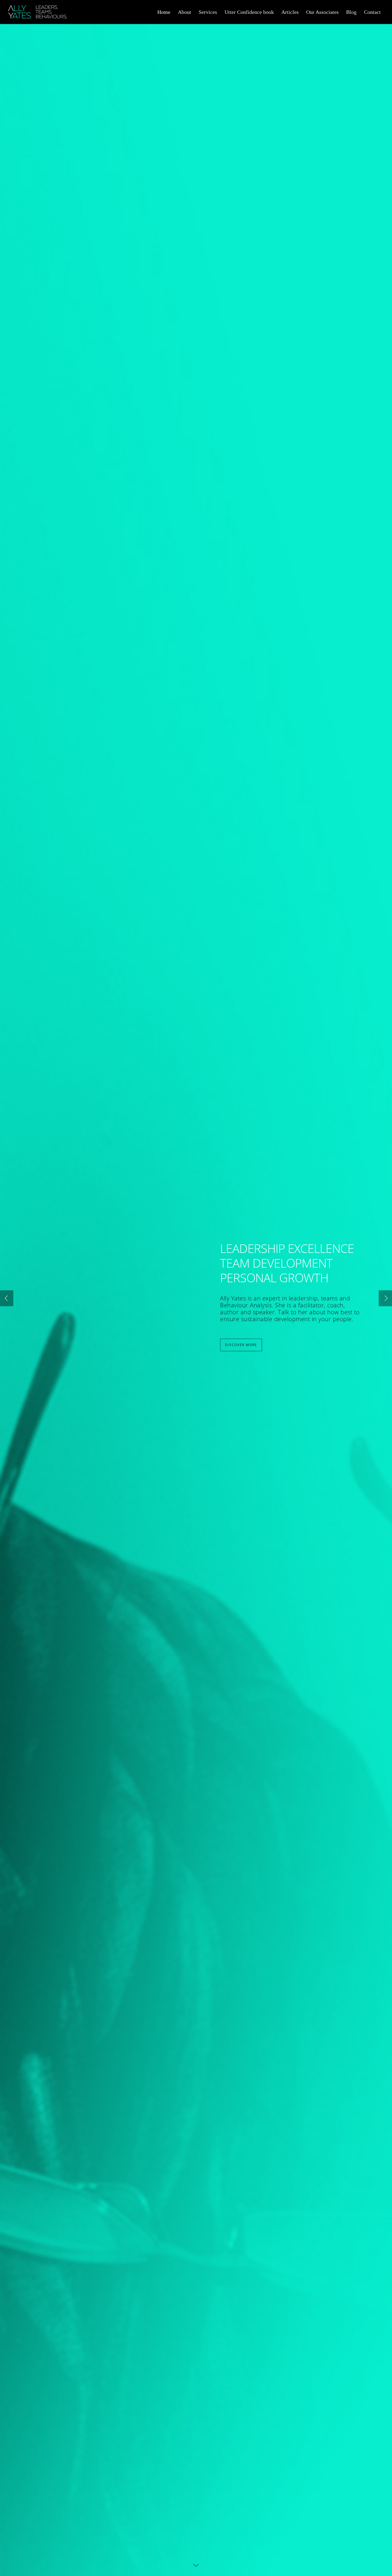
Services (208, 12)
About (185, 12)
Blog (351, 12)
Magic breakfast (325, 1287)
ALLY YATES (250, 1245)
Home (164, 12)
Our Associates (322, 12)
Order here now (243, 1341)
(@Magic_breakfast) (247, 1294)
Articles (290, 12)
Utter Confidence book (249, 12)
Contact (372, 12)
